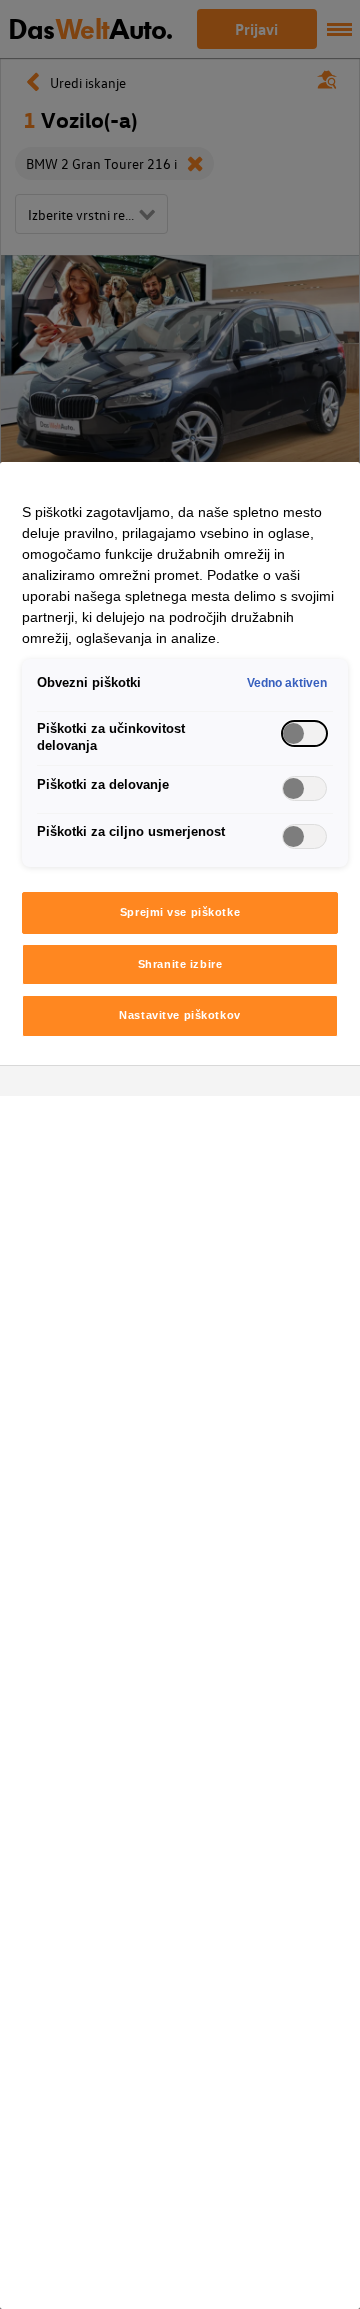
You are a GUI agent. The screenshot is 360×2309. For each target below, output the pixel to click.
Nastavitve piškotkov (179, 1015)
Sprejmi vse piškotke (180, 912)
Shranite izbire (180, 964)
